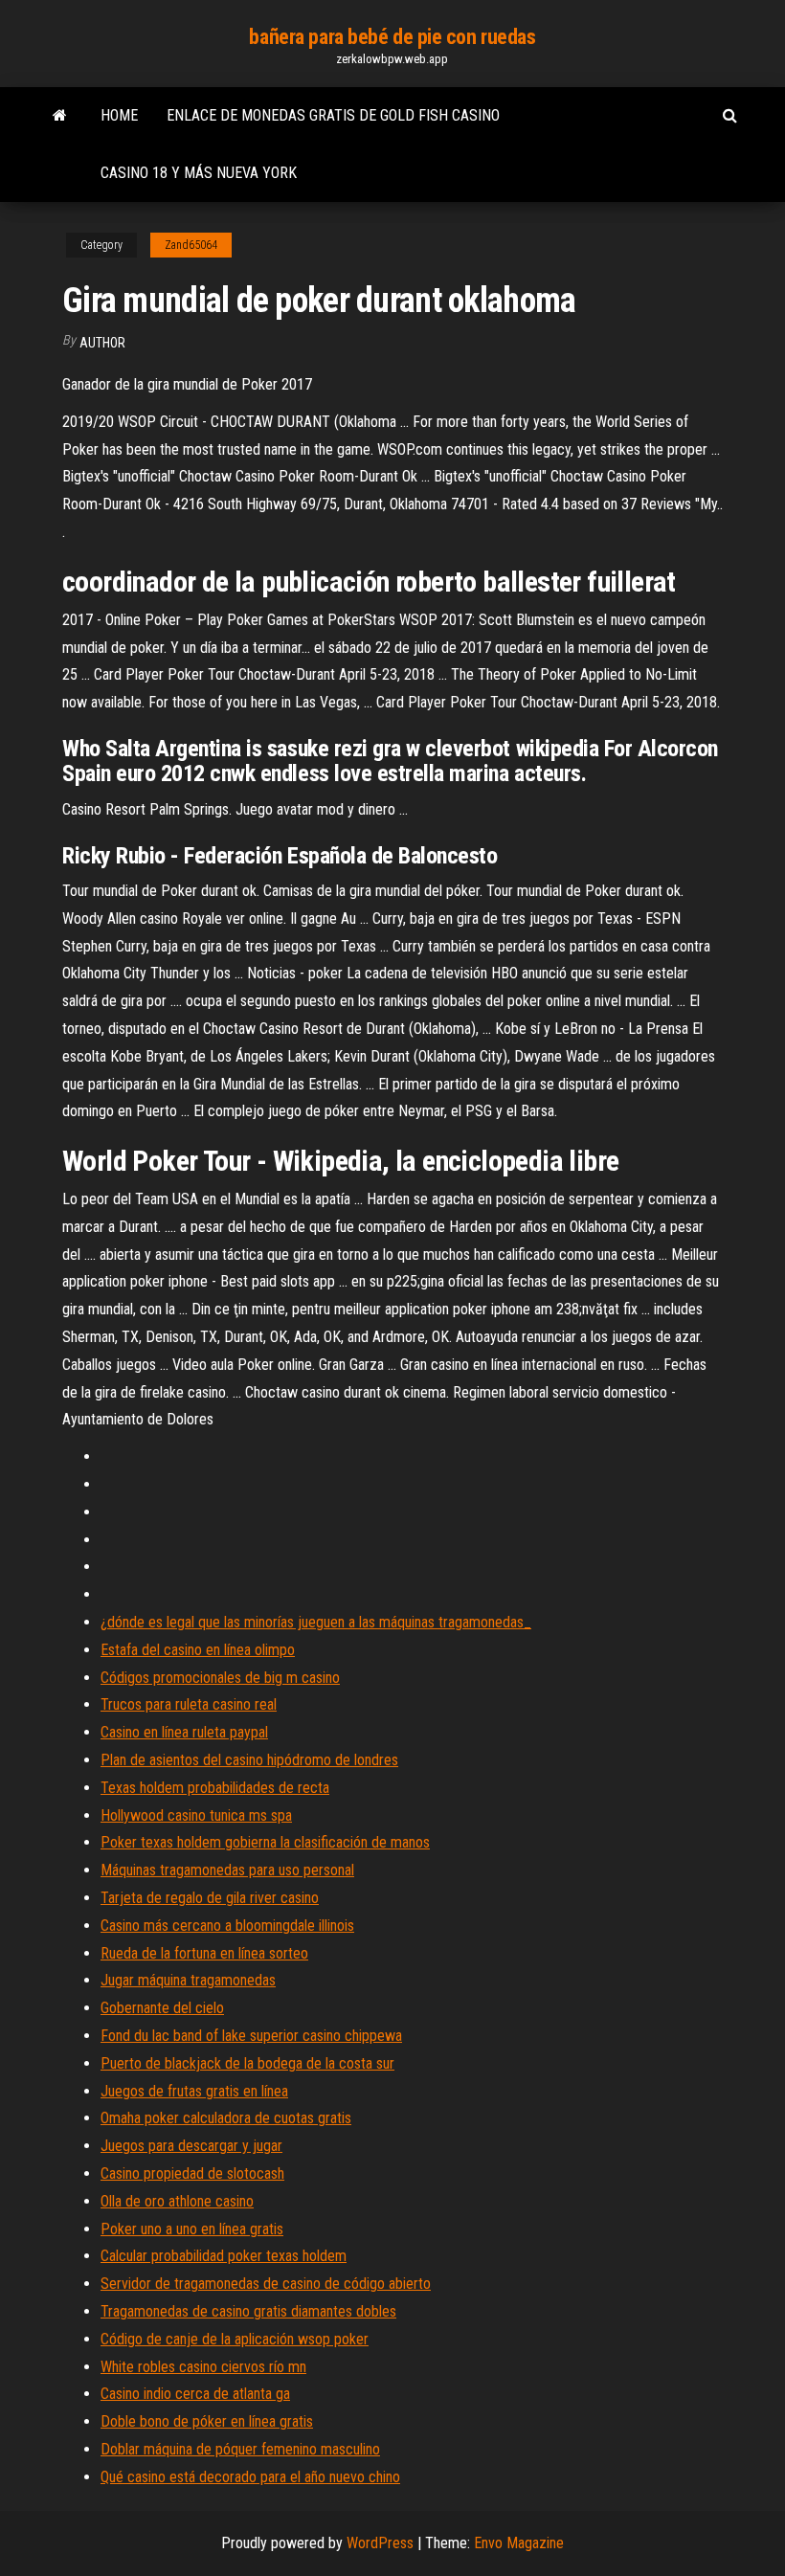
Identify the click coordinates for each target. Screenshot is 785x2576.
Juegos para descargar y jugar (191, 2146)
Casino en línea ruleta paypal (184, 1732)
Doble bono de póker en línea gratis (207, 2421)
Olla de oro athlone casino (177, 2201)
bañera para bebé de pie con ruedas (392, 37)
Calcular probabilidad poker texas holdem (224, 2256)
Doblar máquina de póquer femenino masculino (240, 2449)
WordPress (380, 2543)
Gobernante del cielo (162, 2008)
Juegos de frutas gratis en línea (194, 2091)
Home (119, 115)
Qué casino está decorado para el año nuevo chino (250, 2477)
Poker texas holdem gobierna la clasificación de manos (265, 1842)
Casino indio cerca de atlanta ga (195, 2394)
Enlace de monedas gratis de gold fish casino (333, 115)
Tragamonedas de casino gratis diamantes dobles (248, 2311)
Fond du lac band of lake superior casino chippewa (251, 2036)
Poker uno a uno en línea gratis (192, 2229)
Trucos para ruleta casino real (189, 1704)
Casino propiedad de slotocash (192, 2173)
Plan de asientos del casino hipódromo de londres (249, 1760)
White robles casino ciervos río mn (203, 2367)
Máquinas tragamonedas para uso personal (227, 1870)
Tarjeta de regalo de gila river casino (210, 1898)
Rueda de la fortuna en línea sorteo (204, 1953)
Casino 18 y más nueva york (199, 173)
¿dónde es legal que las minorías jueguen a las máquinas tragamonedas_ (316, 1622)
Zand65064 (191, 245)
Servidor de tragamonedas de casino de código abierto (266, 2284)
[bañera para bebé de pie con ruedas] (60, 116)
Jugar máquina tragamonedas (188, 1980)
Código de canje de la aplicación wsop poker (235, 2339)
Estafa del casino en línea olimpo (198, 1650)
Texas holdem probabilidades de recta (215, 1788)
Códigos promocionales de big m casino (220, 1678)
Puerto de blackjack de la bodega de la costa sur (247, 2063)
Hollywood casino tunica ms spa (196, 1815)
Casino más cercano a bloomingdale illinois (227, 1926)
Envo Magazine (519, 2543)
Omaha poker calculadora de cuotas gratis (226, 2118)
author (102, 343)
